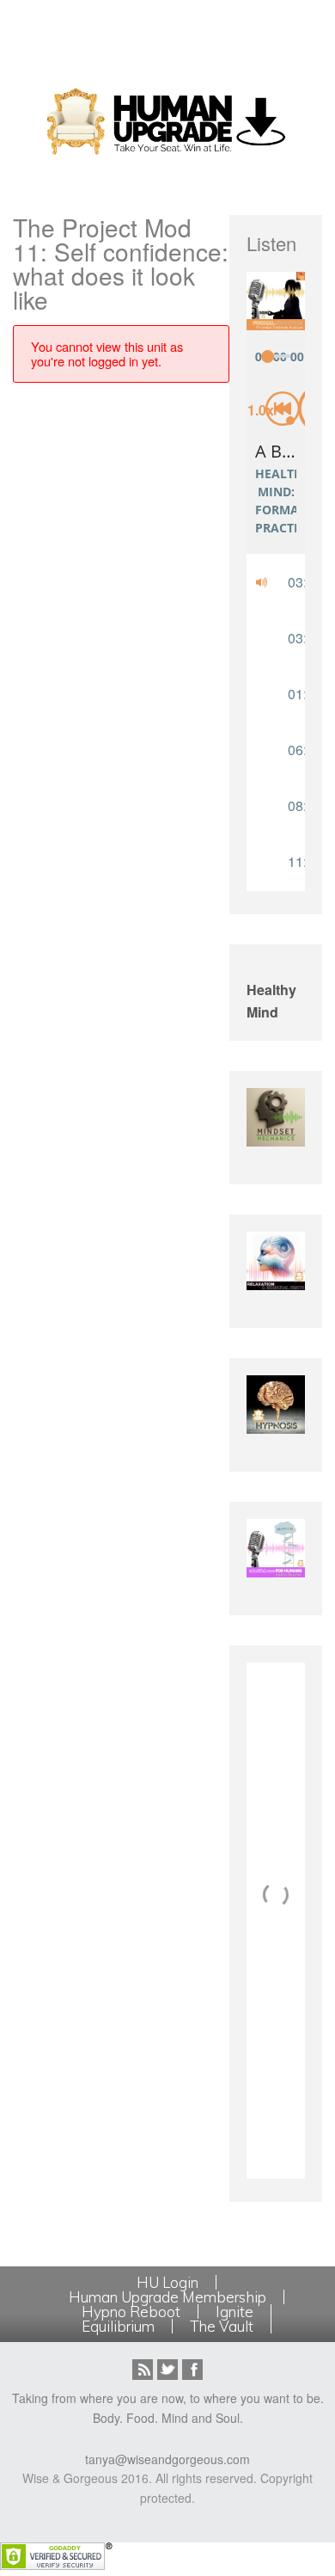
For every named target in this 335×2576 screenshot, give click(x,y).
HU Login (167, 2282)
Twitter (167, 2370)
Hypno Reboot (131, 2312)
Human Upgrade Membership (167, 2297)
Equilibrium (118, 2326)
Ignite (234, 2312)
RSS (143, 2370)
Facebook (192, 2370)
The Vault (222, 2326)
